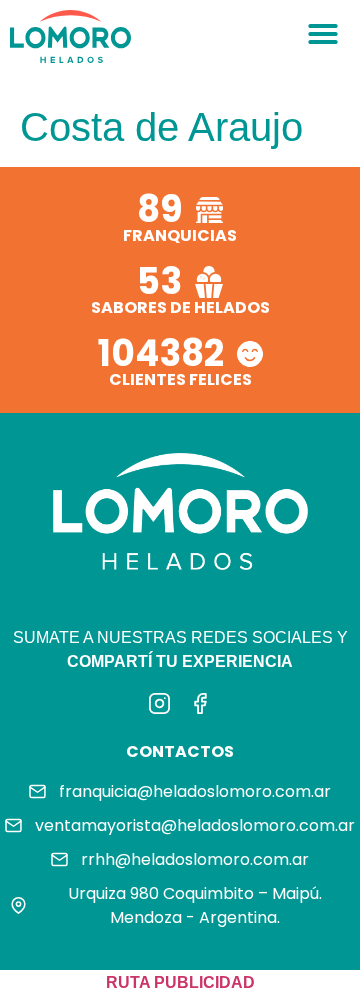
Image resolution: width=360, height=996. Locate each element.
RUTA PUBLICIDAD (180, 982)
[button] (323, 34)
